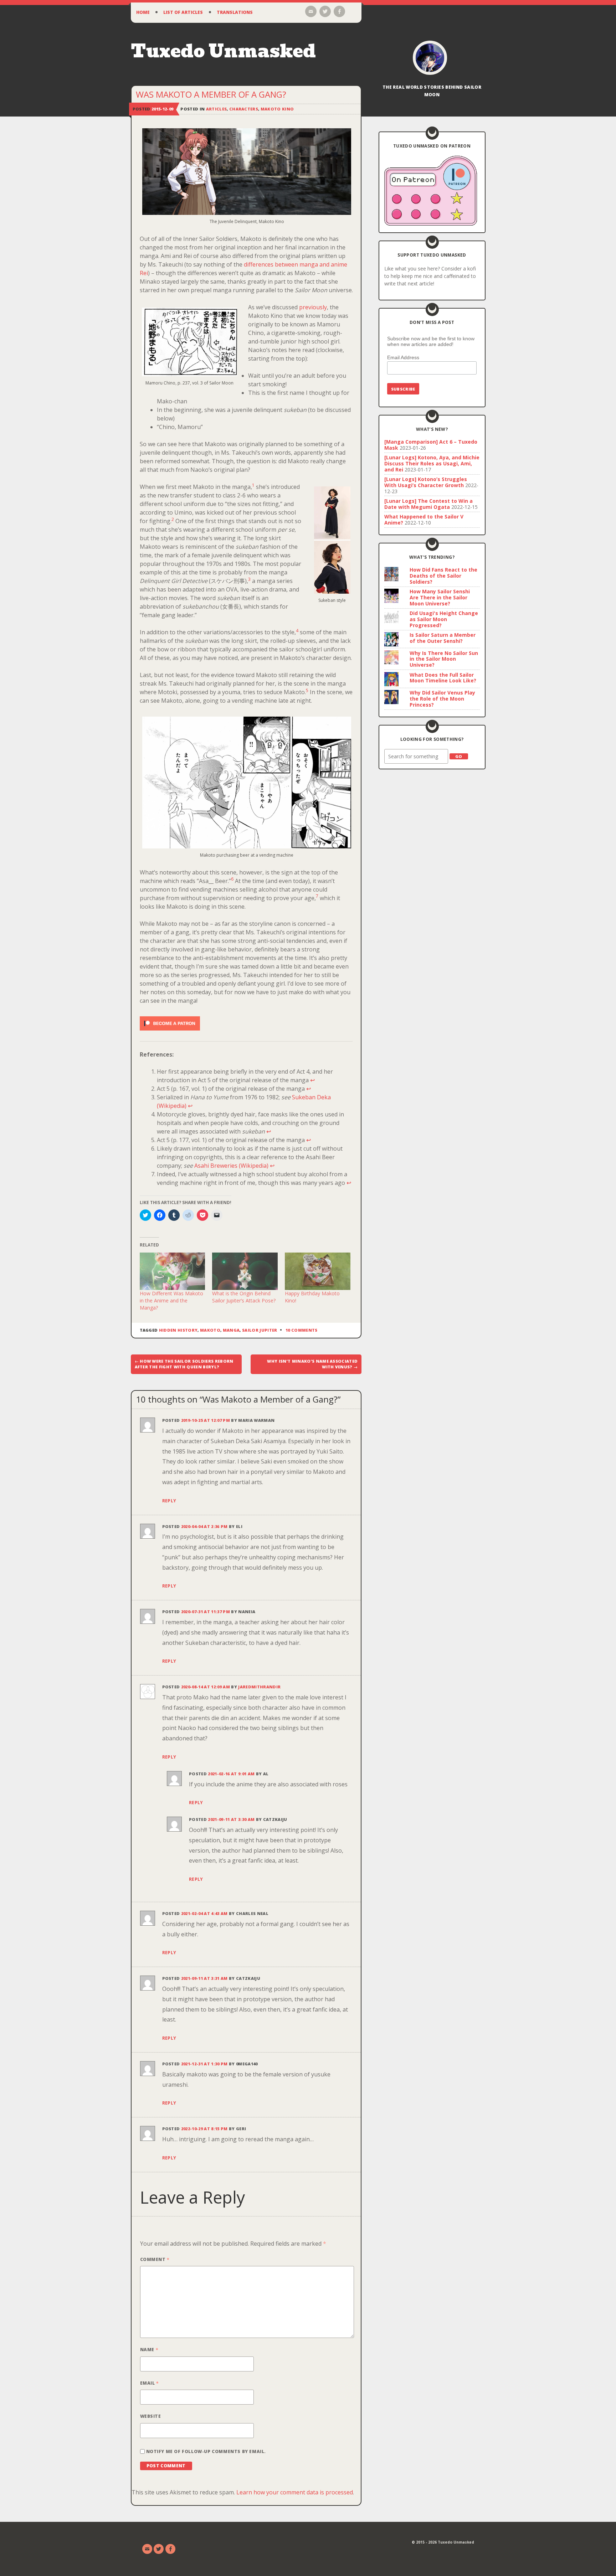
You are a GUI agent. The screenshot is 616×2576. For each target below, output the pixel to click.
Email (149, 2383)
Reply (169, 1501)
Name (149, 2350)
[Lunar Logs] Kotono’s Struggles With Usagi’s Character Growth (426, 482)
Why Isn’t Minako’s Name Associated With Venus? (312, 1364)
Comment (155, 2259)
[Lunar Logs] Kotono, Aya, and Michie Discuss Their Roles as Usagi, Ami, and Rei (432, 463)
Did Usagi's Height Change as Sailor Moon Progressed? (444, 619)
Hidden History (178, 1330)
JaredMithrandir (259, 1687)
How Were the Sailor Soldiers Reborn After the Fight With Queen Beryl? (184, 1364)
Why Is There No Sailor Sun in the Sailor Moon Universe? (444, 659)
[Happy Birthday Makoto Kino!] (318, 1271)
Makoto (210, 1330)
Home (143, 12)
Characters (244, 109)
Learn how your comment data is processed (295, 2492)
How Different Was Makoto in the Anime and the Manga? (171, 1300)
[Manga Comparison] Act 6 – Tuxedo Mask (431, 445)
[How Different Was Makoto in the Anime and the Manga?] (173, 1271)
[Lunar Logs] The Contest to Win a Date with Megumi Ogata (428, 504)
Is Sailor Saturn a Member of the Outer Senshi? (443, 638)
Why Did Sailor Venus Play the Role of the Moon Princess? (442, 699)
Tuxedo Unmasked (223, 51)
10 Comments (302, 1330)
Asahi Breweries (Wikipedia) (231, 1166)
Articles (217, 109)
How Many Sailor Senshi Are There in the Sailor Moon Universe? (440, 597)
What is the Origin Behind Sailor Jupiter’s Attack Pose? (244, 1297)
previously (313, 307)
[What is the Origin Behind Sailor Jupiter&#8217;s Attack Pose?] (245, 1271)
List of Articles (183, 12)
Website (151, 2416)
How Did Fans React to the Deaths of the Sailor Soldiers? (443, 576)
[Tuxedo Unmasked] (430, 58)
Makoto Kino (277, 109)
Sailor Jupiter (260, 1330)
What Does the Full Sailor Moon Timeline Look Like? (443, 678)
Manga (231, 1330)
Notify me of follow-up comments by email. (206, 2451)
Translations (235, 12)
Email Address (403, 357)
